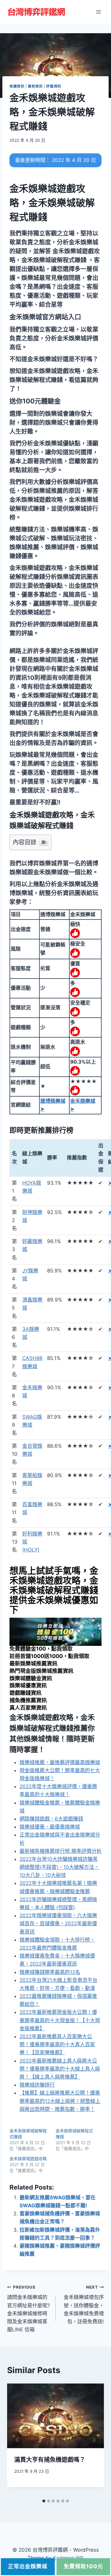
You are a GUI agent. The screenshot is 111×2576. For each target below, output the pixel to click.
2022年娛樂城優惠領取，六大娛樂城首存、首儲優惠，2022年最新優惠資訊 (58, 1923)
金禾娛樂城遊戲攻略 (28, 2159)
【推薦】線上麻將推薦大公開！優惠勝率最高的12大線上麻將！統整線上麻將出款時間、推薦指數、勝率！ (60, 2101)
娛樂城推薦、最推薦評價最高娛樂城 (60, 1762)
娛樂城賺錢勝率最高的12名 (50, 1972)
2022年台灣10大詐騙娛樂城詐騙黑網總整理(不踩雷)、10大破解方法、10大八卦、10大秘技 (59, 1867)
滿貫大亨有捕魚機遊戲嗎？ (50, 2460)
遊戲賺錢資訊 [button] (25, 1693)
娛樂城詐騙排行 (37, 2085)
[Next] (94, 2440)
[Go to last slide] (17, 2440)
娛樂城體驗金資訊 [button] (31, 1678)
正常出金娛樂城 (28, 2566)
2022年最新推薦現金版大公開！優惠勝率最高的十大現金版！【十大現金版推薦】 (60, 2020)
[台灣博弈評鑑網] (37, 12)
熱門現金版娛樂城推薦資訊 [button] (41, 1671)
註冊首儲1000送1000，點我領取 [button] (49, 1656)
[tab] (44, 2501)
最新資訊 (35, 86)
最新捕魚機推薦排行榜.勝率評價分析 (61, 1851)
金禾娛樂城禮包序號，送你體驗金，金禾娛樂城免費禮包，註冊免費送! (84, 2305)
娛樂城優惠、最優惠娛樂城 (50, 1827)
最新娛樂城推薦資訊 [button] (33, 1663)
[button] (45, 317)
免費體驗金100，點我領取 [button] (41, 1649)
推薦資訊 (17, 86)
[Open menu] (98, 12)
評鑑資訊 (54, 86)
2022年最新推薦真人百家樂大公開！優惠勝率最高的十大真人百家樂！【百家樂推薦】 (57, 2044)
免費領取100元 (83, 2566)
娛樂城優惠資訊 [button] (28, 1685)
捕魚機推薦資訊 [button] (28, 1700)
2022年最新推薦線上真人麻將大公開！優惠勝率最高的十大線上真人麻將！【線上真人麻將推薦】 (60, 2069)
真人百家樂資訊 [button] (28, 1708)
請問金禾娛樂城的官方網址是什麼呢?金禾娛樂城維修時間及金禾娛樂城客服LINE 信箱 (29, 2309)
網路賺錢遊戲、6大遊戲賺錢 (51, 1819)
